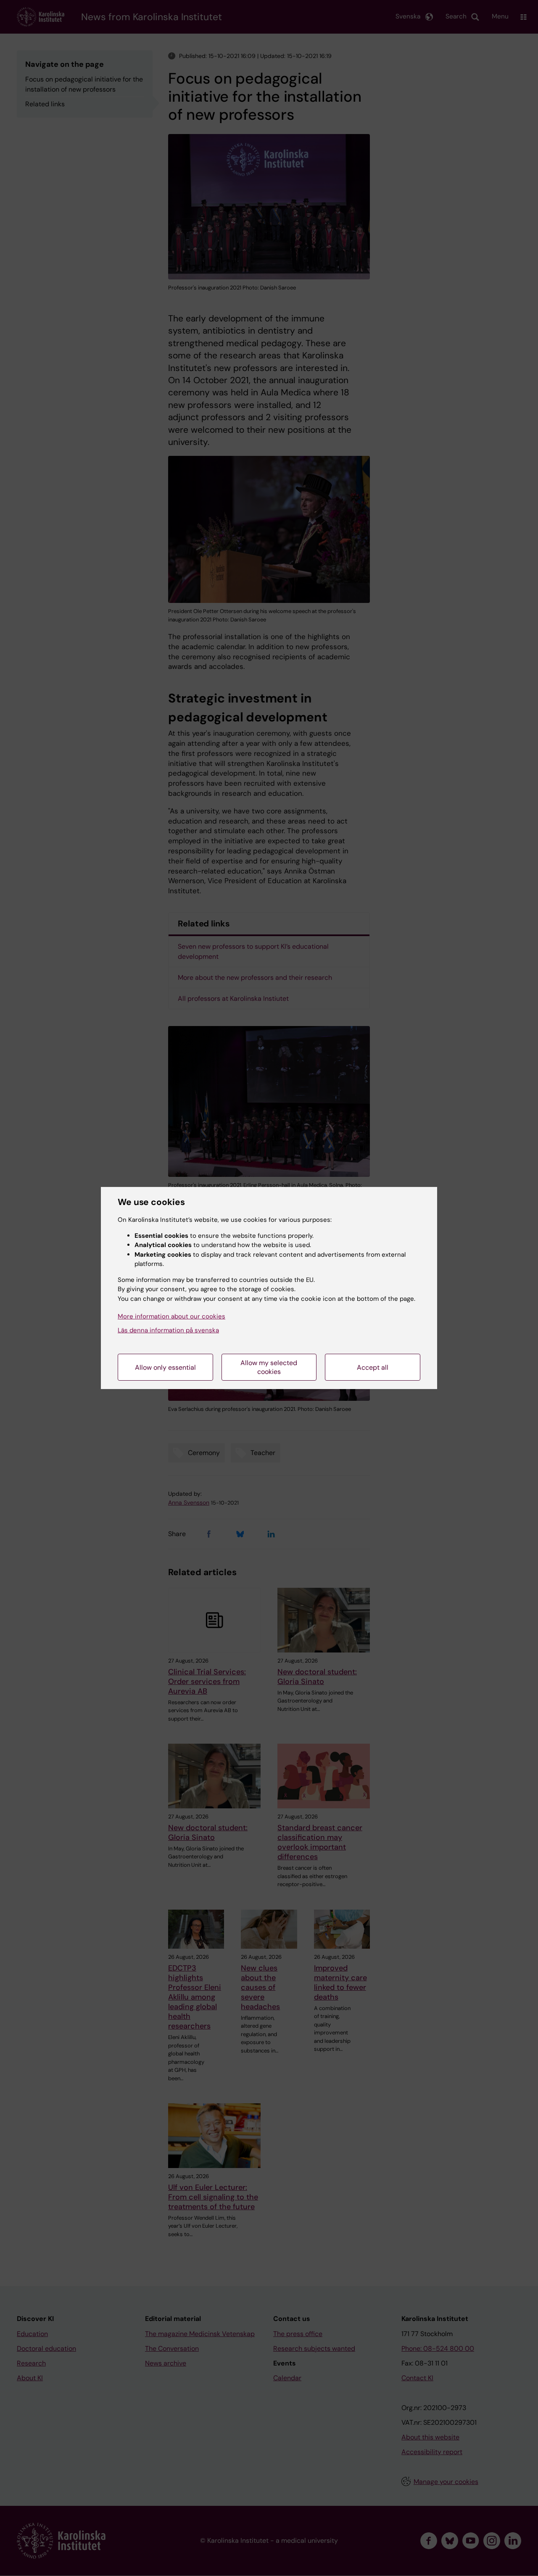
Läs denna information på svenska (168, 1330)
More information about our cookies (171, 1316)
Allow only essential (165, 1367)
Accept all (373, 1367)
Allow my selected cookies (269, 1367)
